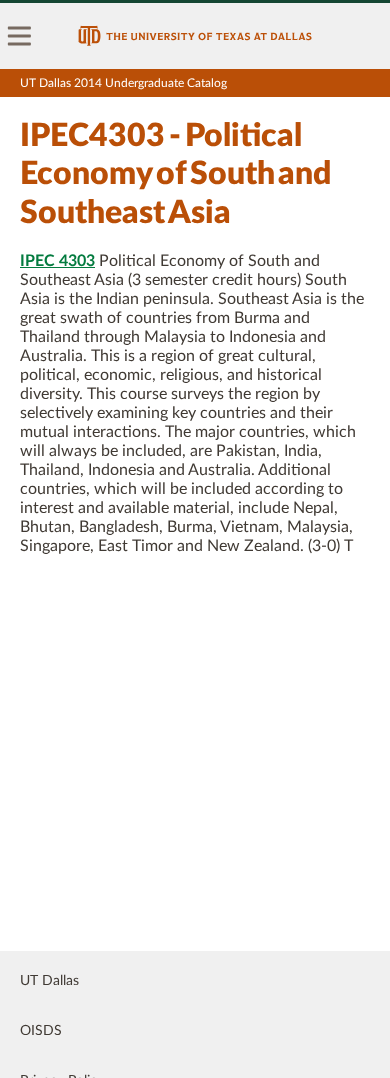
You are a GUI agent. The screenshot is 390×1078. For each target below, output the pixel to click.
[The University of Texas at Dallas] (195, 36)
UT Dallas (49, 981)
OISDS (41, 1031)
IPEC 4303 (57, 261)
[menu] (20, 36)
